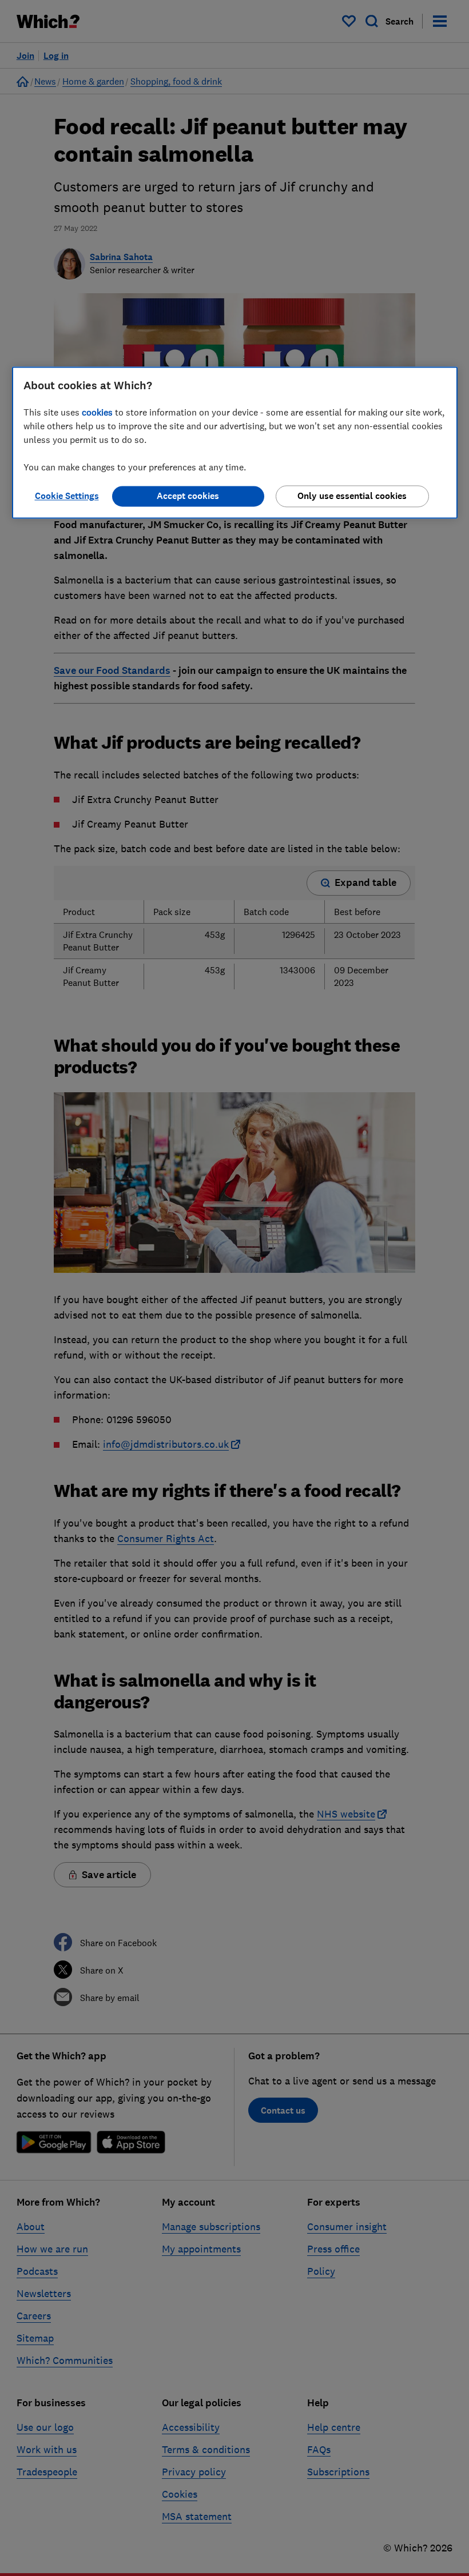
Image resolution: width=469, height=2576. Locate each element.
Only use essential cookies (352, 496)
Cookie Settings (67, 496)
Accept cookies (188, 496)
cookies (97, 412)
